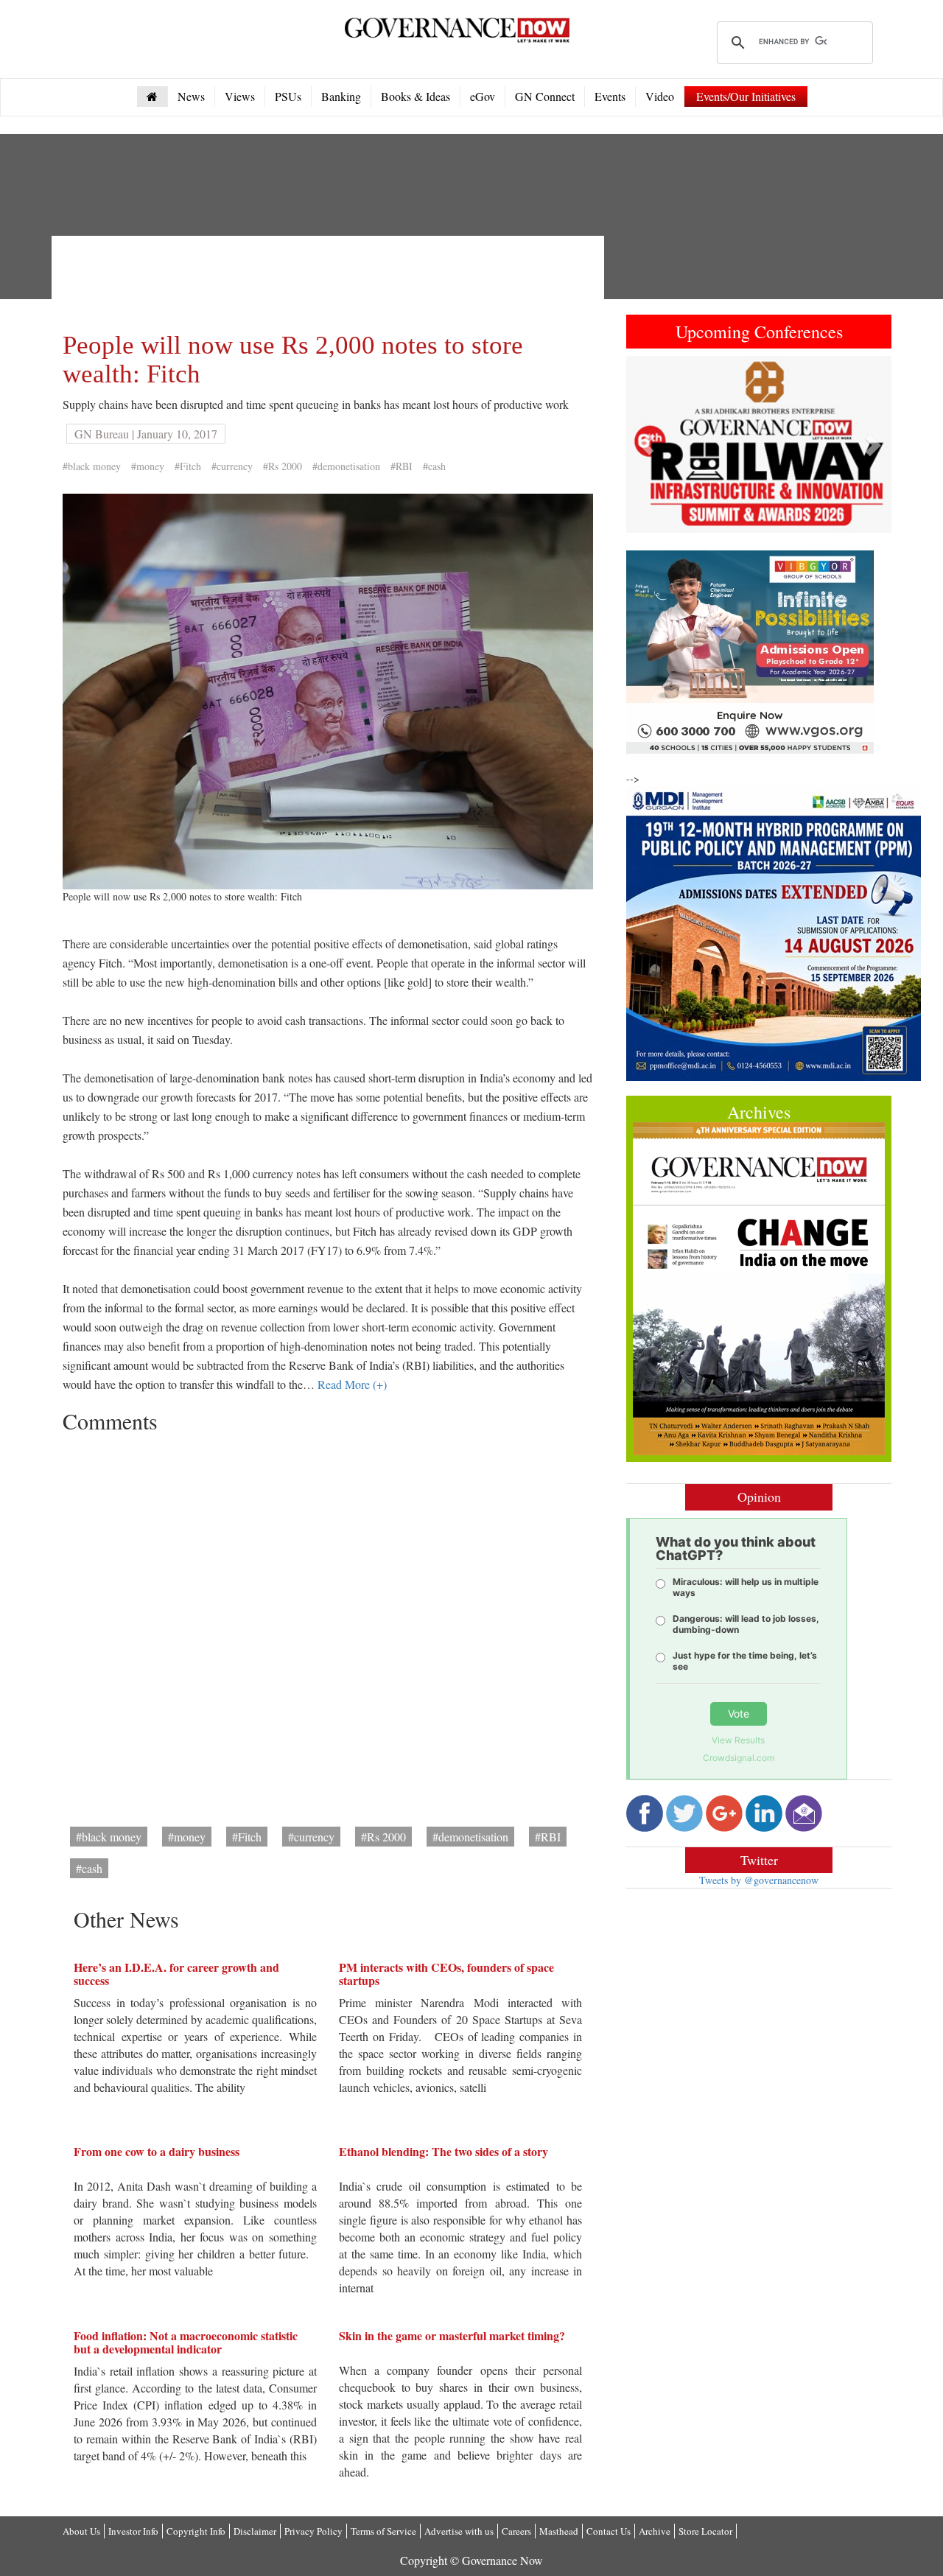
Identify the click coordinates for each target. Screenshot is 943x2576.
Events (610, 96)
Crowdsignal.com (739, 1758)
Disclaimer (255, 2531)
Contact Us (609, 2531)
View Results (738, 1740)
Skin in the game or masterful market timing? (452, 2335)
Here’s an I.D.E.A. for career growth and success (176, 1974)
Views (240, 96)
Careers (516, 2531)
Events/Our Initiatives (746, 96)
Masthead (559, 2531)
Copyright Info (196, 2531)
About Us (81, 2531)
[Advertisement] (331, 280)
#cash (434, 466)
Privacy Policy (313, 2531)
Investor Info (133, 2531)
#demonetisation (346, 466)
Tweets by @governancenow (759, 1880)
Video (660, 96)
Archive (655, 2531)
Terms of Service (383, 2531)
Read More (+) (352, 1384)
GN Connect (545, 96)
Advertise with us (459, 2531)
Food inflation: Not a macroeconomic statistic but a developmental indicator (186, 2342)
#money (148, 466)
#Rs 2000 (283, 466)
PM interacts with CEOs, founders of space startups (446, 1974)
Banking (341, 96)
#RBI (402, 466)
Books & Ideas (416, 96)
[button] (646, 444)
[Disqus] (328, 1625)
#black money (92, 466)
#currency (232, 466)
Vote (739, 1714)
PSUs (288, 96)
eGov (483, 96)
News (191, 96)
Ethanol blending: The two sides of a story (444, 2151)
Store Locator (705, 2531)
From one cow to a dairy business (157, 2151)
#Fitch (188, 466)
